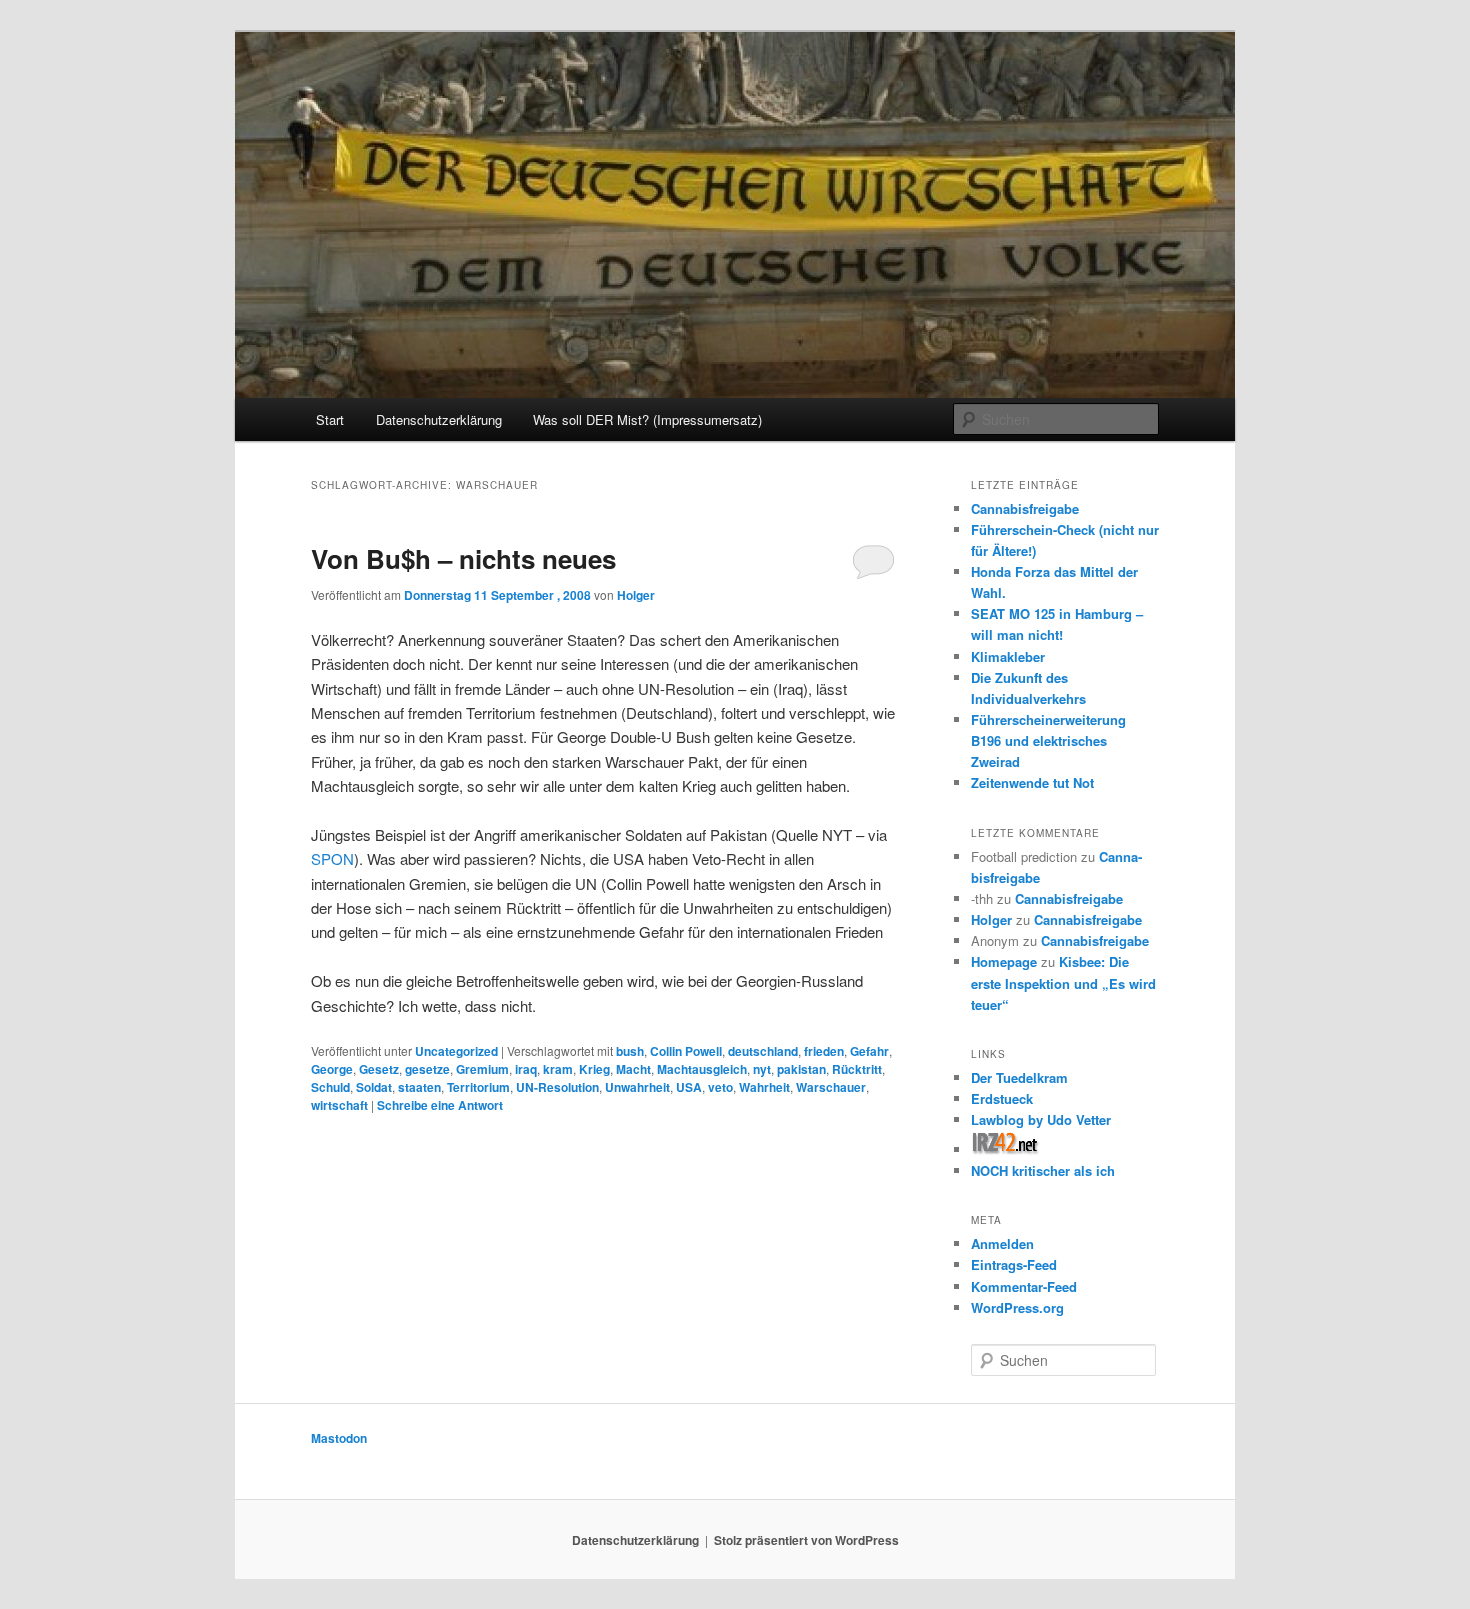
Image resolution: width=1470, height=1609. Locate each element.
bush (630, 1051)
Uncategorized (456, 1051)
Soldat (374, 1087)
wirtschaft (339, 1105)
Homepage (1004, 961)
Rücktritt (857, 1069)
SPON (332, 858)
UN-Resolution (557, 1087)
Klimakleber (1008, 656)
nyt (762, 1069)
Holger (636, 595)
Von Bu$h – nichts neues (463, 558)
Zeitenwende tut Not (1032, 782)
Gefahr (869, 1051)
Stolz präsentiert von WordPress (806, 1540)
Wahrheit (764, 1087)
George (332, 1069)
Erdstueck (1002, 1098)
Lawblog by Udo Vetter (1041, 1119)
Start (330, 419)
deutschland (763, 1051)
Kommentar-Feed (1024, 1286)
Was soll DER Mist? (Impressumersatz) (647, 419)
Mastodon (339, 1438)
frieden (824, 1051)
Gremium (482, 1069)
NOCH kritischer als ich (1043, 1170)
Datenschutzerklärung (439, 419)
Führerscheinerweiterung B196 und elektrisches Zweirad (1048, 740)
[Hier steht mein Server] (1005, 1149)
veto (720, 1087)
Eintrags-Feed (1014, 1264)
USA (689, 1087)
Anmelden (1002, 1243)
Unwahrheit (637, 1087)
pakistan (801, 1069)
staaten (419, 1087)
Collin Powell (686, 1051)
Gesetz (379, 1069)
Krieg (594, 1069)
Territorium (478, 1087)
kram (558, 1069)
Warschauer (831, 1087)
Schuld (330, 1087)
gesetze (427, 1069)
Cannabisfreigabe (1025, 508)
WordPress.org (1017, 1307)
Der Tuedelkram (1019, 1077)
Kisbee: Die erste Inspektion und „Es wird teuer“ (1063, 982)
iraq (526, 1069)
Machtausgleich (702, 1069)
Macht (633, 1069)
